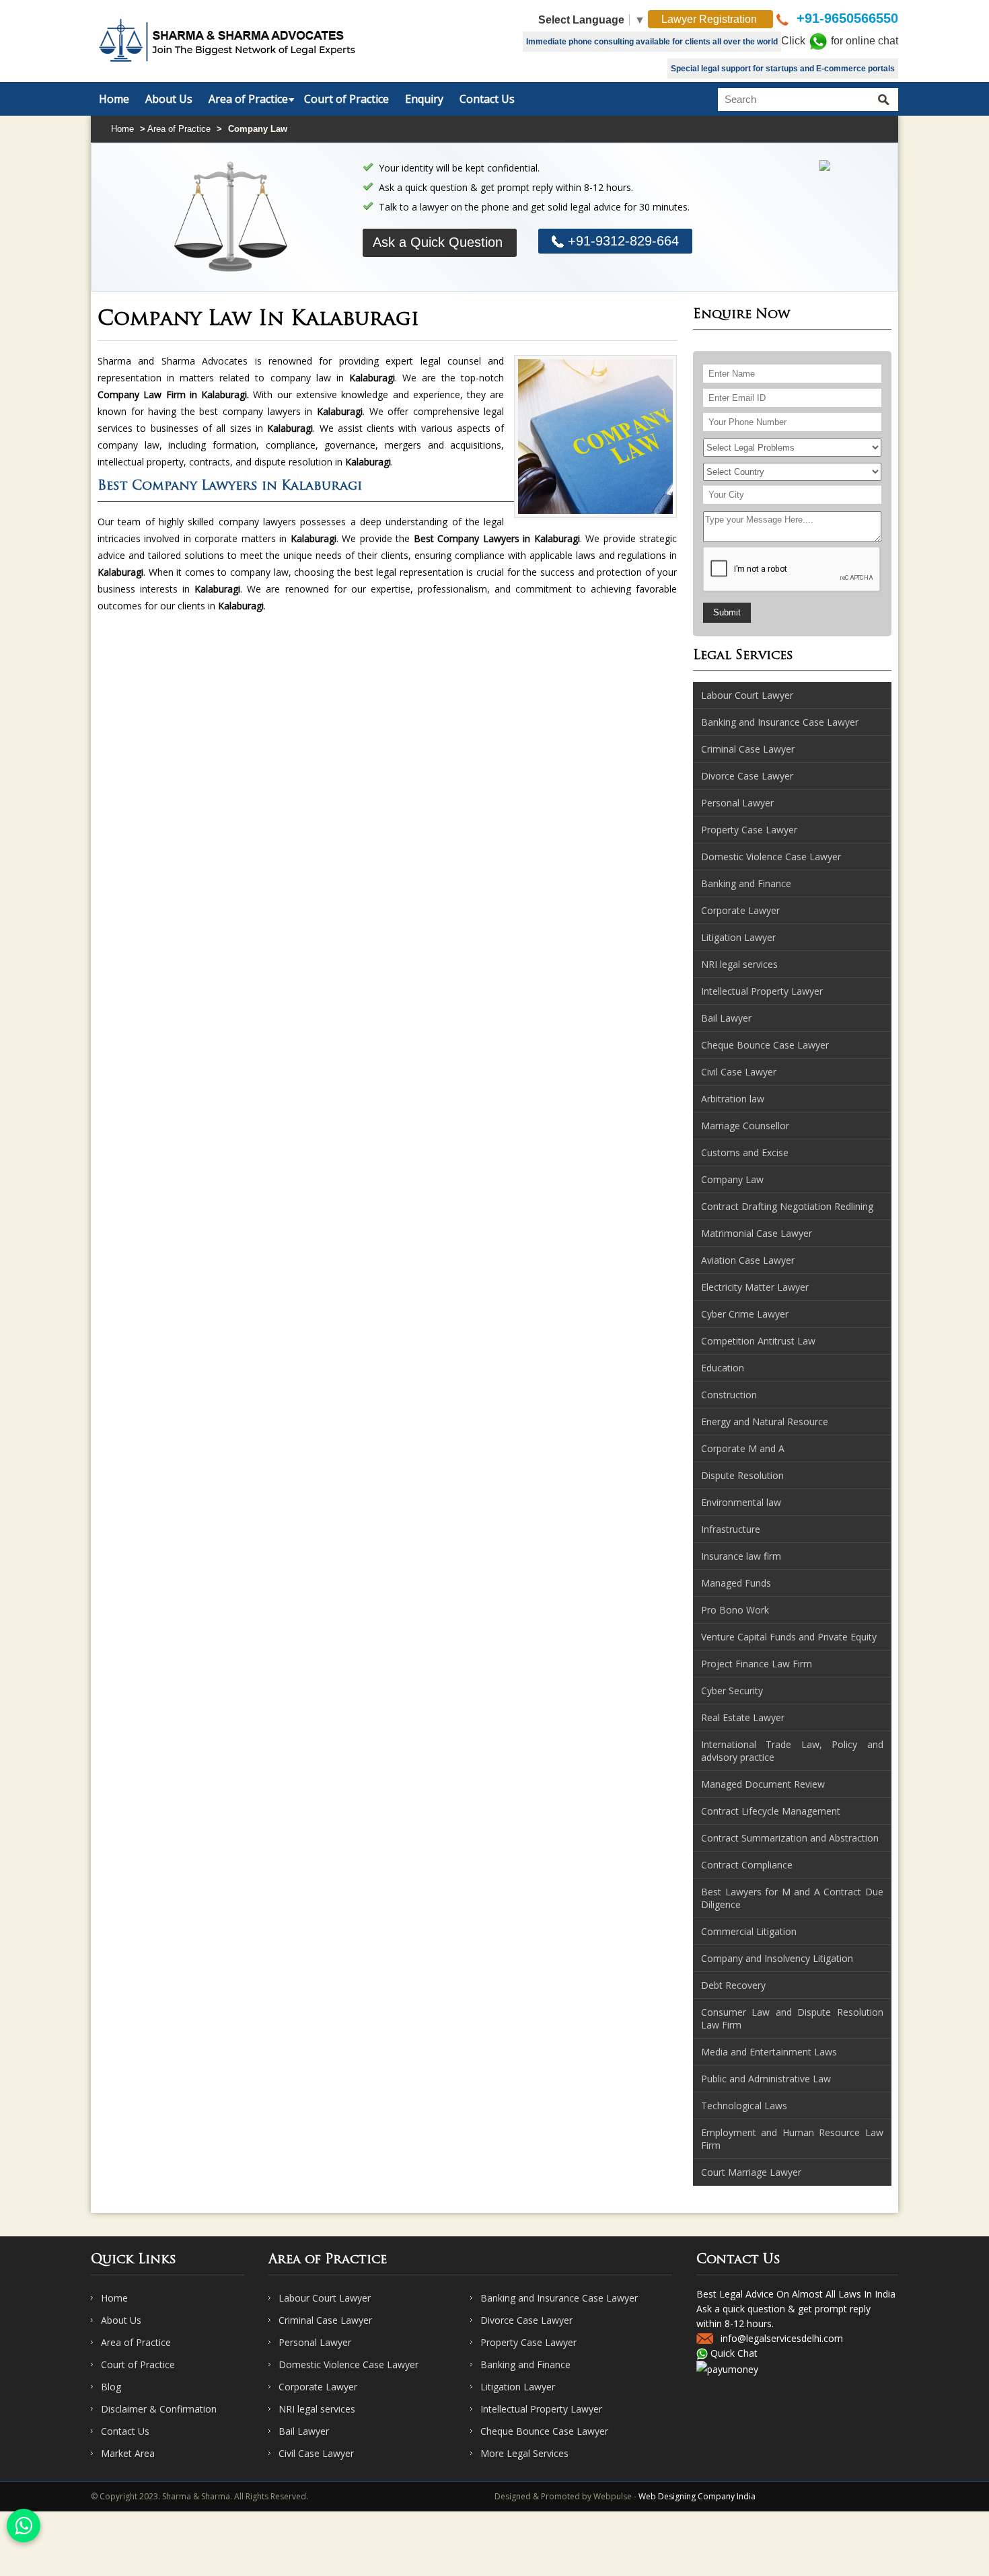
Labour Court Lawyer (325, 2298)
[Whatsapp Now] (24, 2526)
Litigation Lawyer (518, 2387)
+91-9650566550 (845, 18)
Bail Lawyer (304, 2431)
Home (114, 99)
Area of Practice (248, 99)
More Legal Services (524, 2453)
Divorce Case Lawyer (526, 2320)
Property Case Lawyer (528, 2342)
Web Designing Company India (697, 2496)
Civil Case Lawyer (316, 2453)
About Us (169, 99)
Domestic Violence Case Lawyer (349, 2364)
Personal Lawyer (315, 2342)
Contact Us (487, 99)
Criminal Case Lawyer (325, 2320)
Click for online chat (840, 41)
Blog (111, 2387)
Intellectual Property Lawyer (541, 2409)
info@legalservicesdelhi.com (782, 2338)
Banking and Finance (525, 2364)
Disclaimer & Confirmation (159, 2409)
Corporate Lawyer (318, 2387)
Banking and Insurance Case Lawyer (559, 2298)
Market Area (128, 2453)
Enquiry (424, 99)
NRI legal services (317, 2409)
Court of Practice (346, 99)
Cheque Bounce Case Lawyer (544, 2431)
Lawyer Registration (710, 19)
